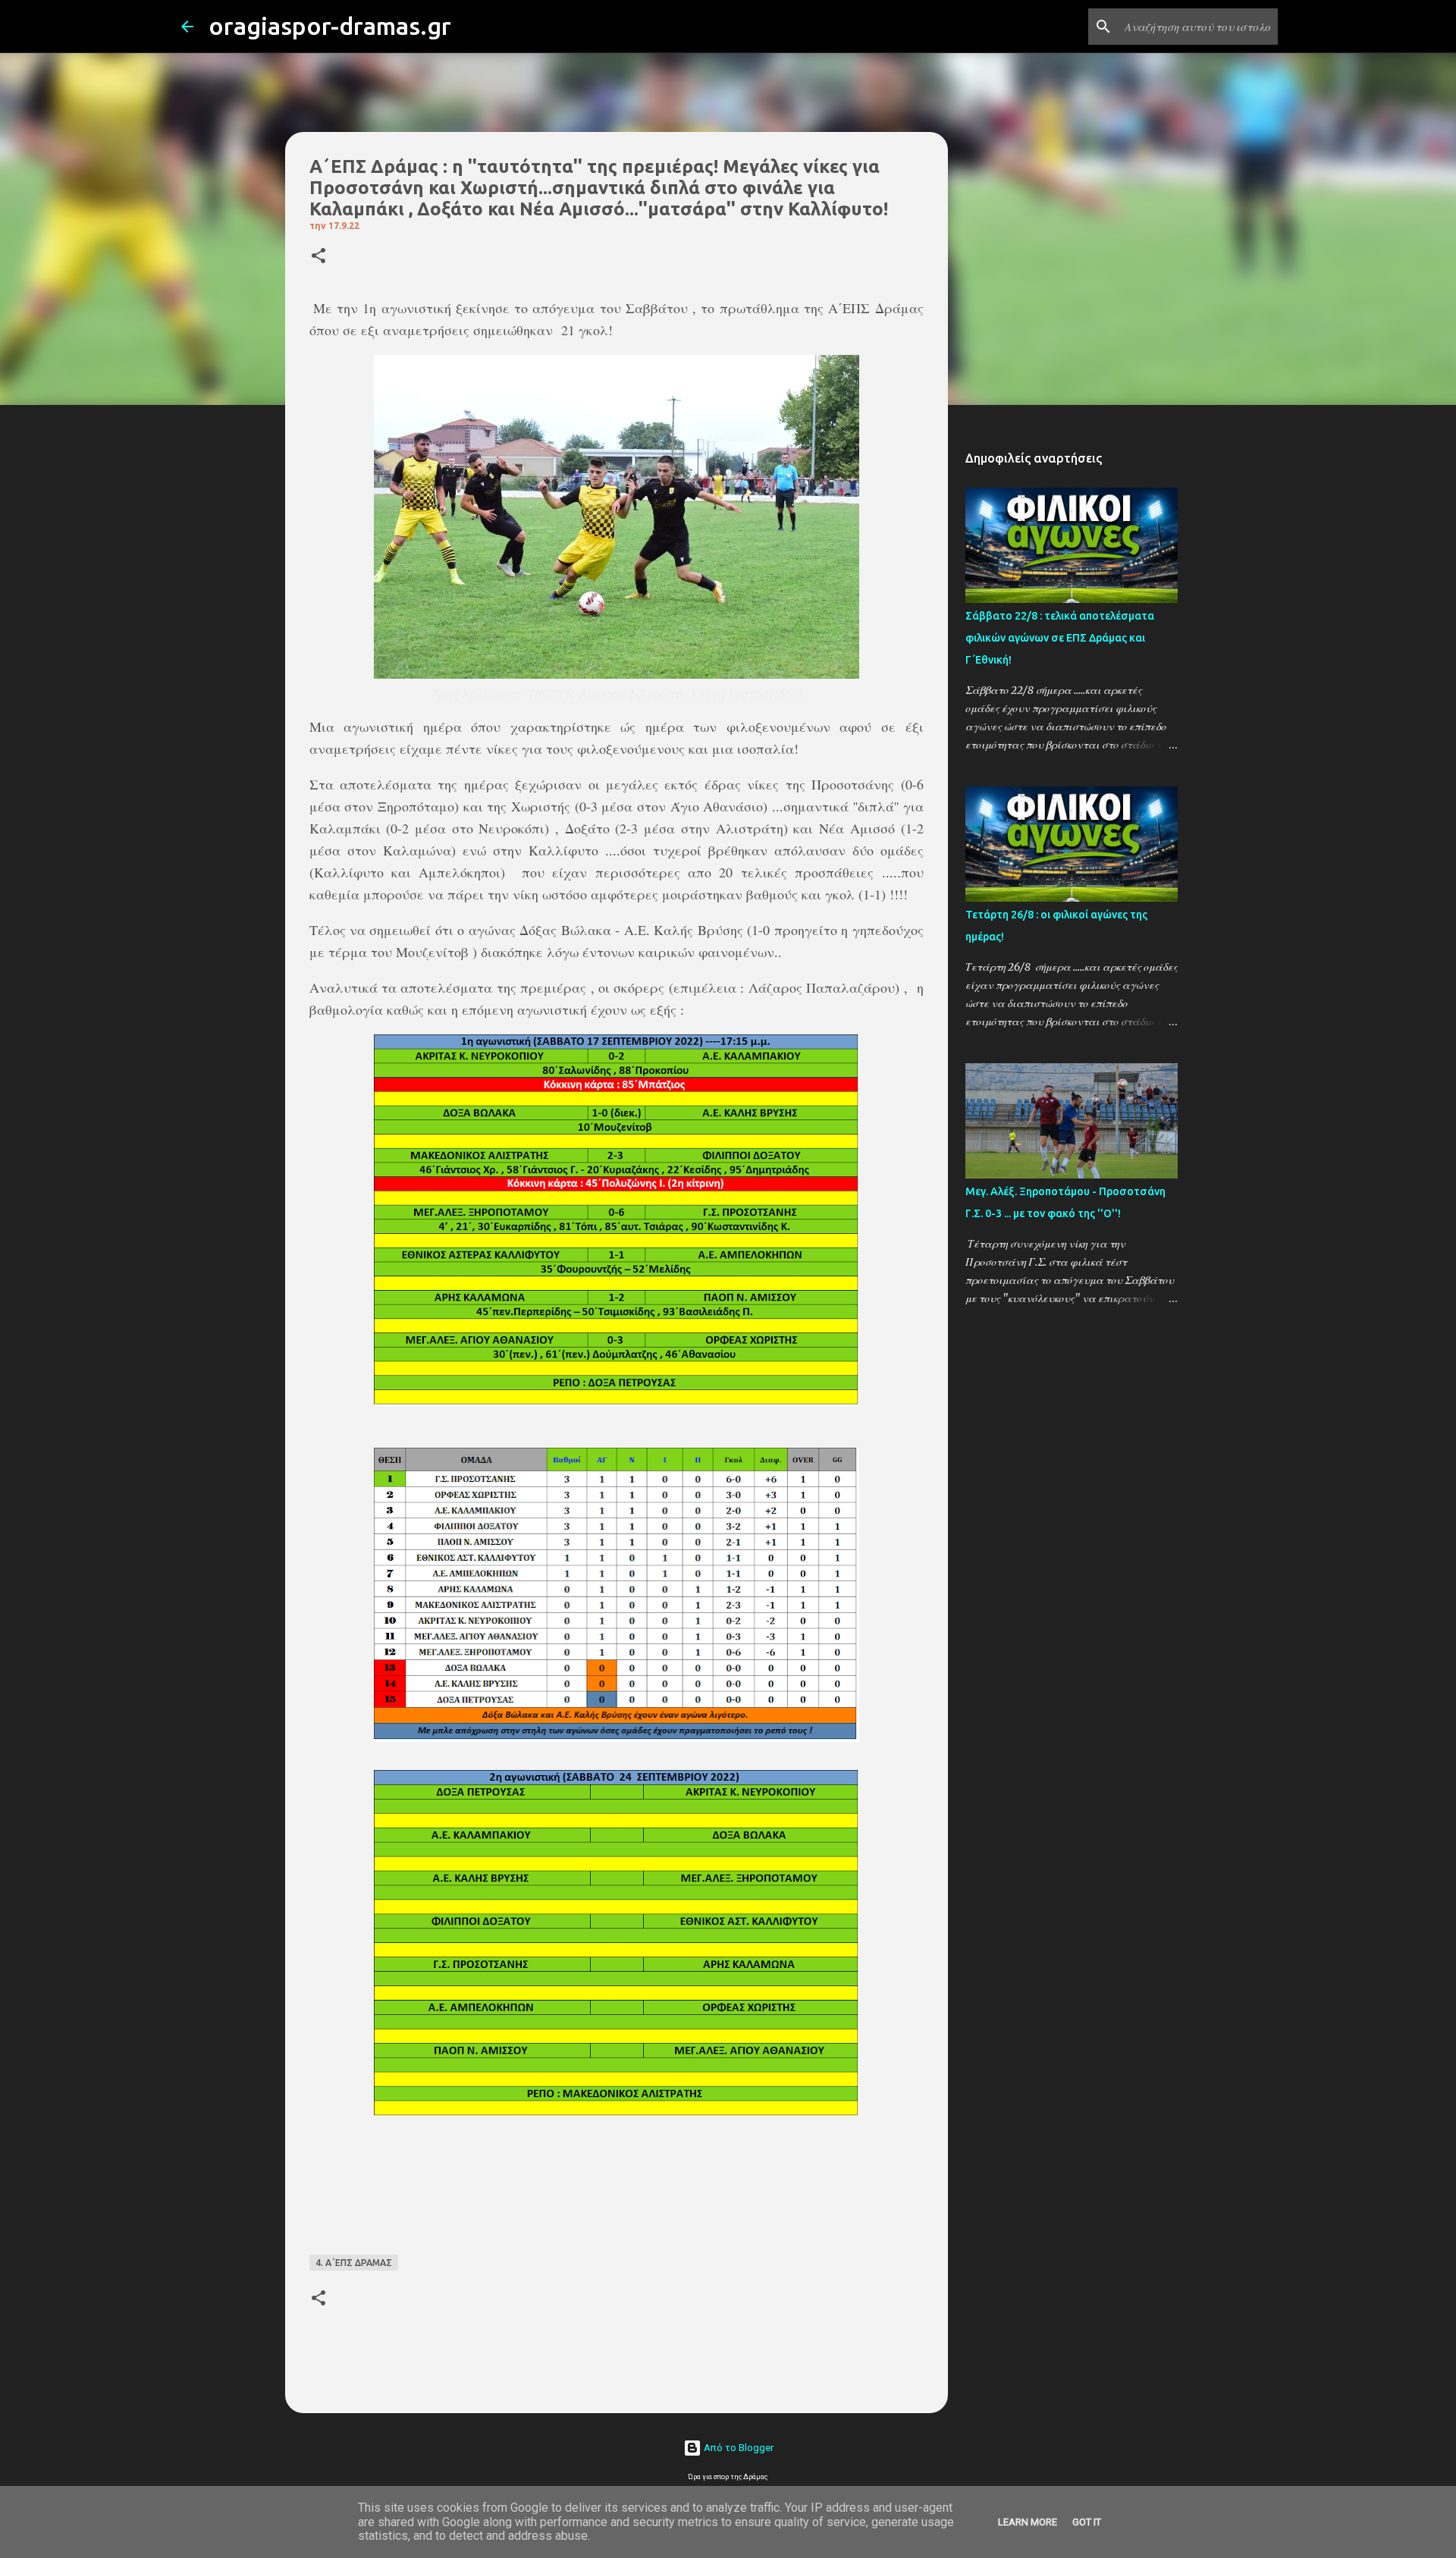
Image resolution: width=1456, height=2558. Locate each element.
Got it (1087, 2522)
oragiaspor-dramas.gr (330, 26)
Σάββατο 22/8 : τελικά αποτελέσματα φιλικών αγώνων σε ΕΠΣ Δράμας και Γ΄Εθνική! (1060, 638)
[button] (318, 257)
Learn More (1028, 2522)
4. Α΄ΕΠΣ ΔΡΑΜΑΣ (354, 2263)
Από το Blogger (737, 2448)
